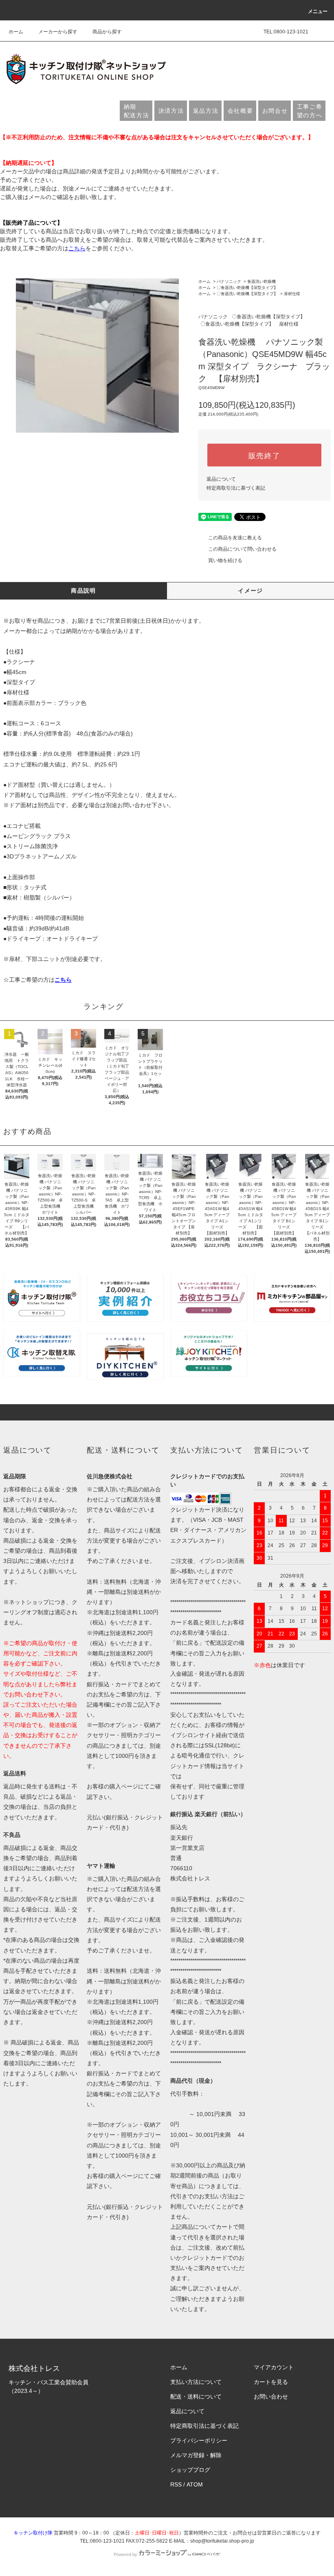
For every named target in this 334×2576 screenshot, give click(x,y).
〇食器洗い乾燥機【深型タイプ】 (247, 288)
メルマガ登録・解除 (196, 2455)
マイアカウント (274, 2367)
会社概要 (241, 111)
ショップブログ (190, 2470)
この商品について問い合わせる (242, 549)
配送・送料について (196, 2397)
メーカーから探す (58, 32)
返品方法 (206, 111)
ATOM (195, 2484)
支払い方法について (196, 2382)
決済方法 (171, 111)
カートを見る (271, 2382)
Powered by (125, 2554)
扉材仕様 (292, 294)
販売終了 (265, 455)
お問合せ (275, 111)
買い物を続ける (225, 560)
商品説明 (83, 591)
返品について (221, 479)
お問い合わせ (271, 2397)
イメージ (250, 591)
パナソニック (229, 281)
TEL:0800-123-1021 (286, 32)
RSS (176, 2484)
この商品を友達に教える (235, 538)
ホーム (16, 32)
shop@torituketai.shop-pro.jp (222, 2541)
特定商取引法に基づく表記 (236, 488)
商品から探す (107, 32)
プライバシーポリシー (199, 2440)
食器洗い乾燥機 (261, 281)
